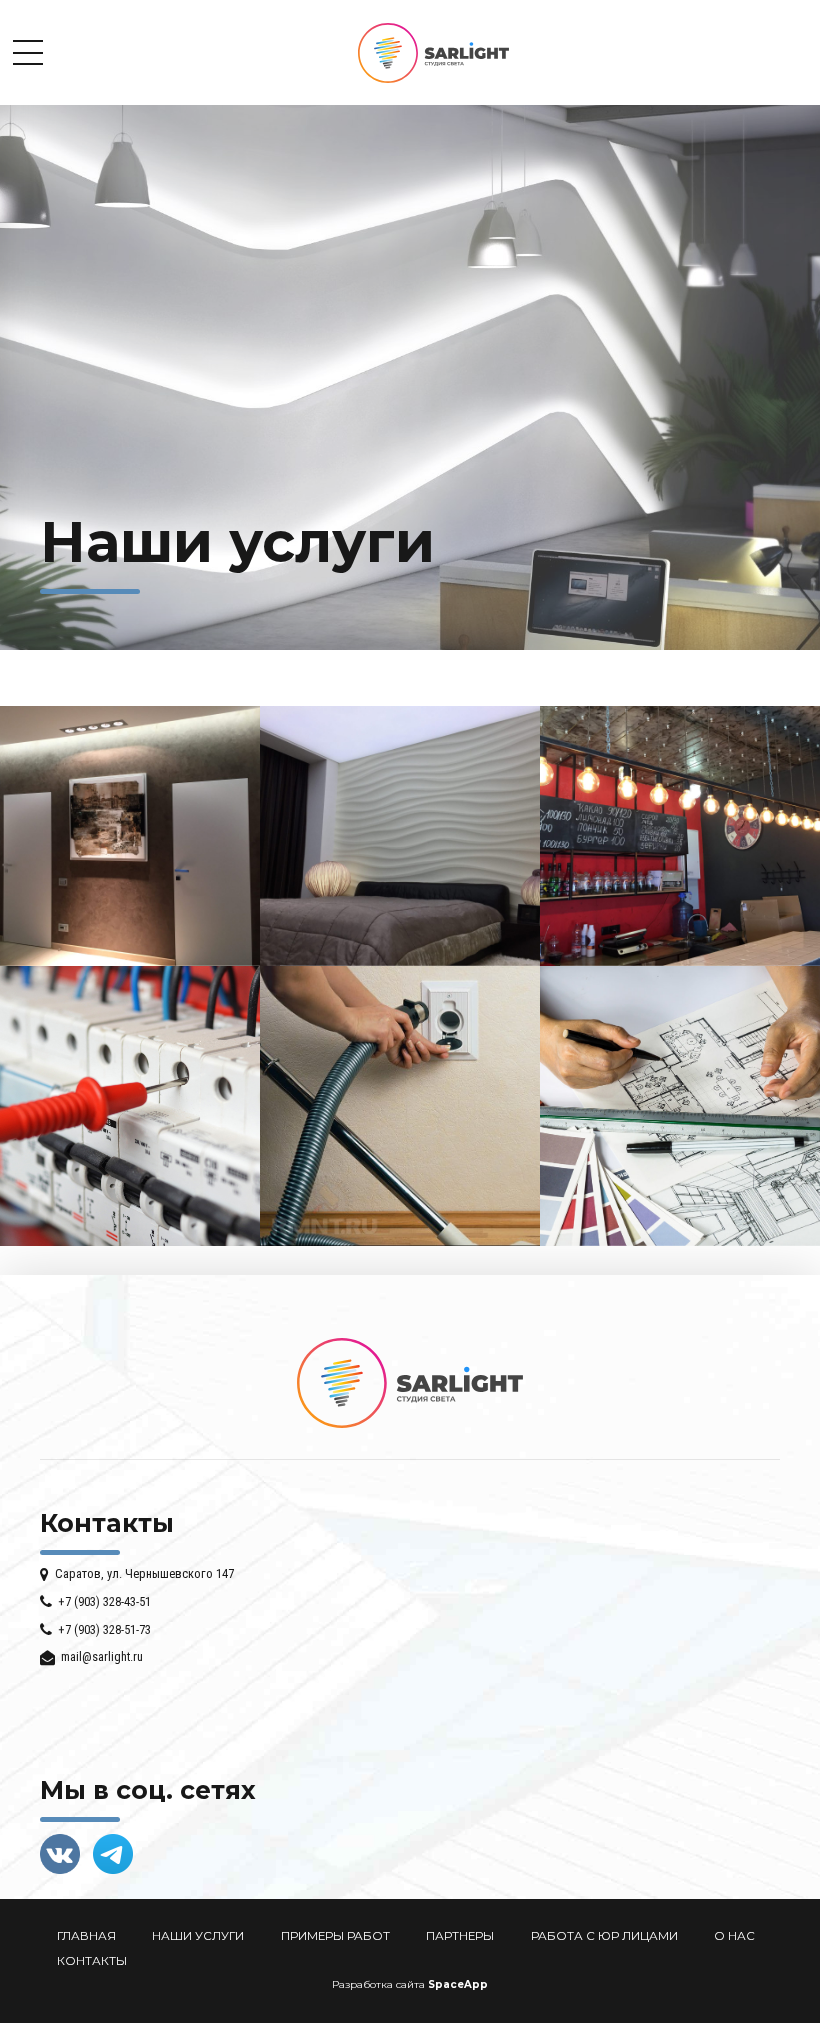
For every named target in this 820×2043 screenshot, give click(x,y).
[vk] (60, 1854)
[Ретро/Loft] (680, 961)
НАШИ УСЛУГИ (198, 1936)
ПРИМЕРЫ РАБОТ (335, 1936)
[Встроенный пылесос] (400, 1241)
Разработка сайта (378, 1984)
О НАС (734, 1936)
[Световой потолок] (400, 961)
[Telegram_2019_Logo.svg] (113, 1854)
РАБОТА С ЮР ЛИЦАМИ (604, 1936)
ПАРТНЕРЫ (460, 1936)
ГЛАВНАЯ (86, 1936)
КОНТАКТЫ (92, 1961)
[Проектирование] (680, 1241)
